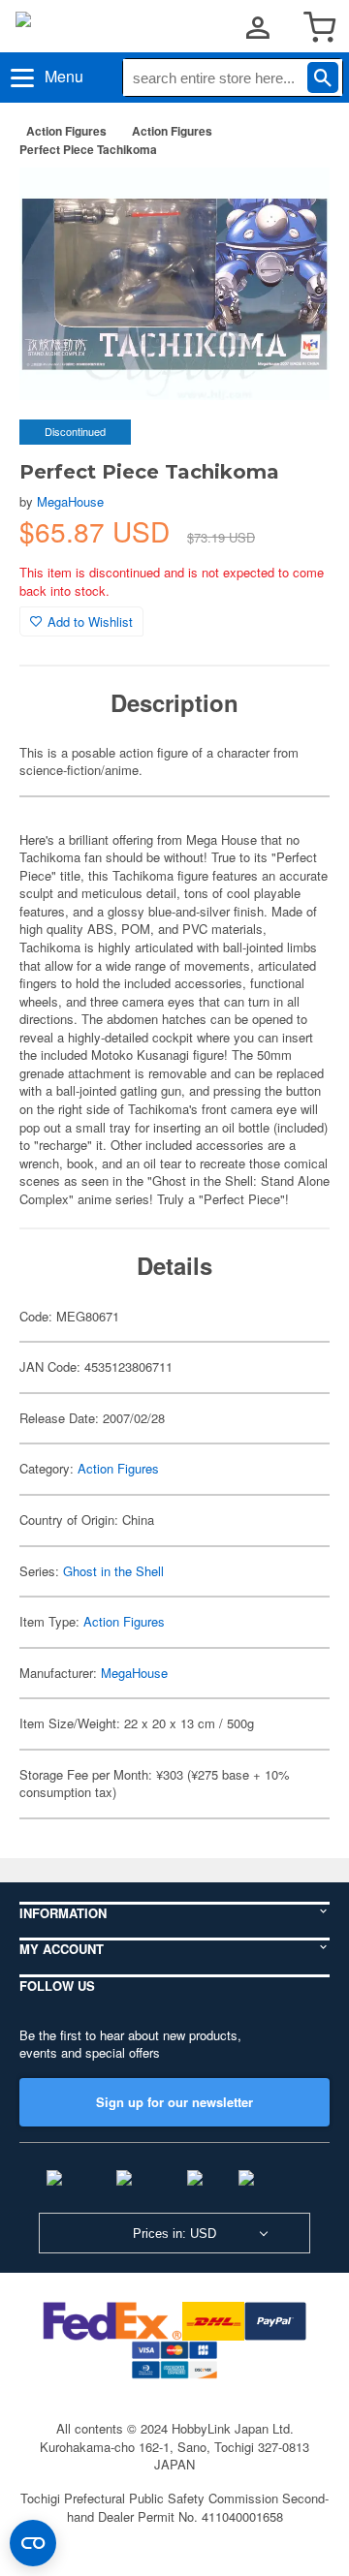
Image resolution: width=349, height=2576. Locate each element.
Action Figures (66, 131)
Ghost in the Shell (113, 1571)
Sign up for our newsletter (174, 2102)
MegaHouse (70, 501)
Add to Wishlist (90, 621)
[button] (295, 202)
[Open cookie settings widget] (33, 2543)
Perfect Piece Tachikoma (88, 149)
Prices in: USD (174, 2234)
